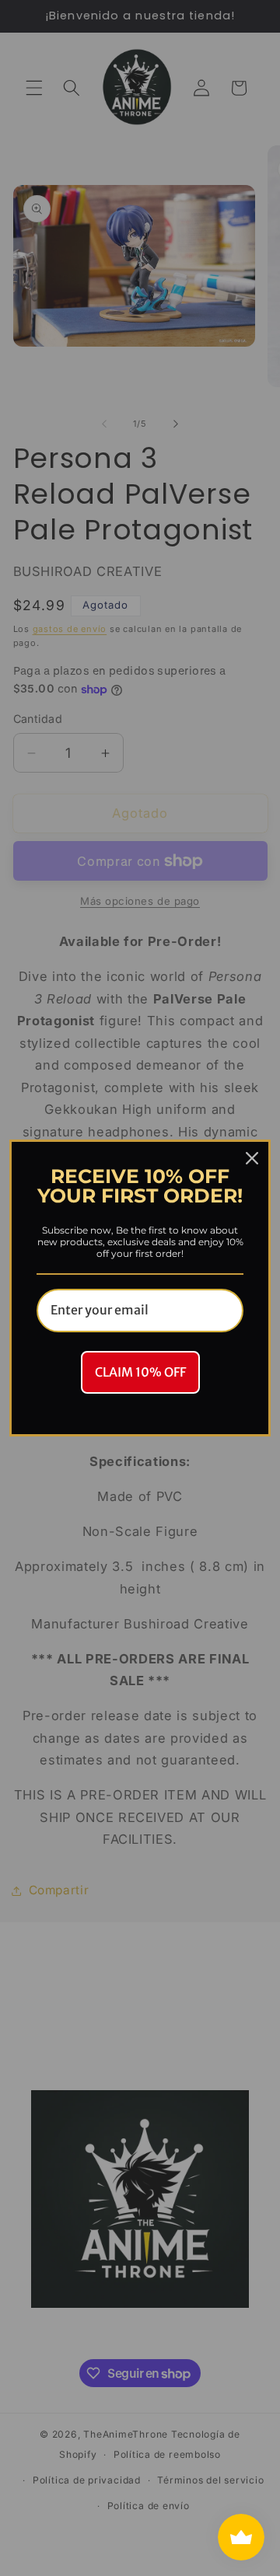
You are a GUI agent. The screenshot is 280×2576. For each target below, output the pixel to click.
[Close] (252, 1158)
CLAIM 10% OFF (140, 1372)
